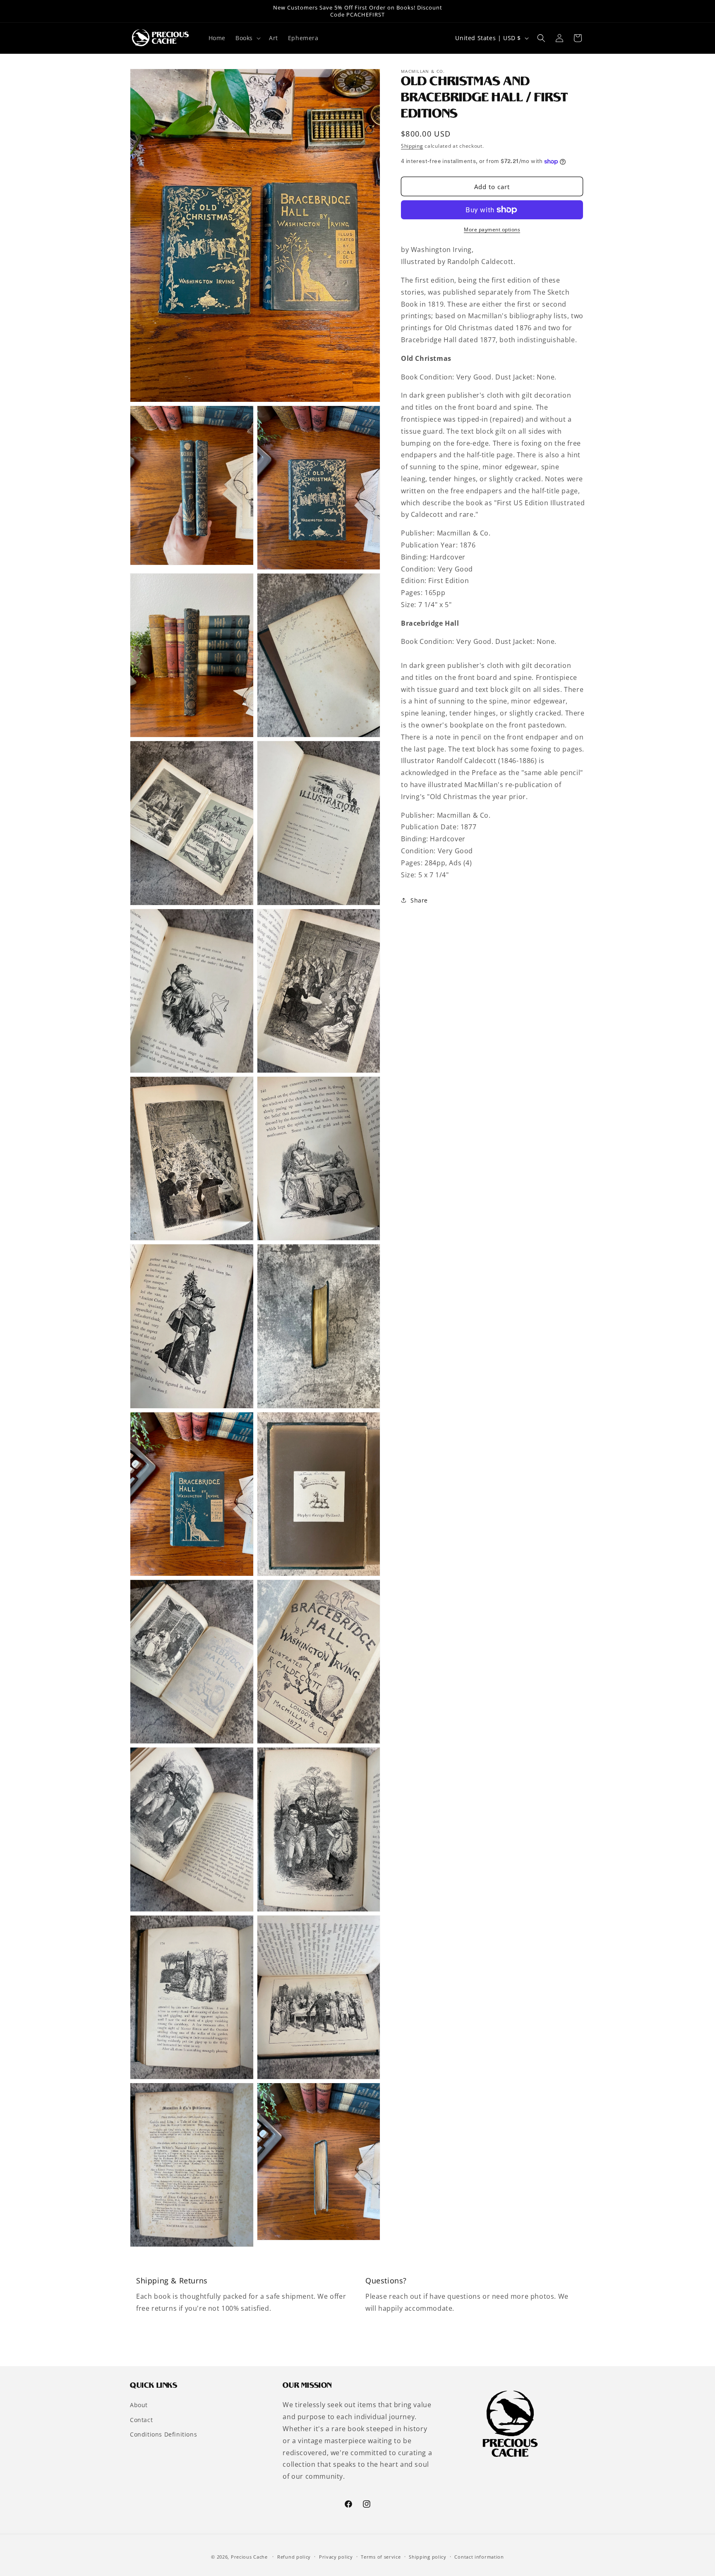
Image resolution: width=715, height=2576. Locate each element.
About (139, 2405)
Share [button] (419, 900)
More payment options (492, 229)
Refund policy (294, 2557)
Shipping (412, 146)
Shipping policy (428, 2557)
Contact (141, 2420)
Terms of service (381, 2557)
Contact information (479, 2557)
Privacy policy (336, 2557)
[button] (247, 38)
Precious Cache (249, 2557)
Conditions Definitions (163, 2434)
